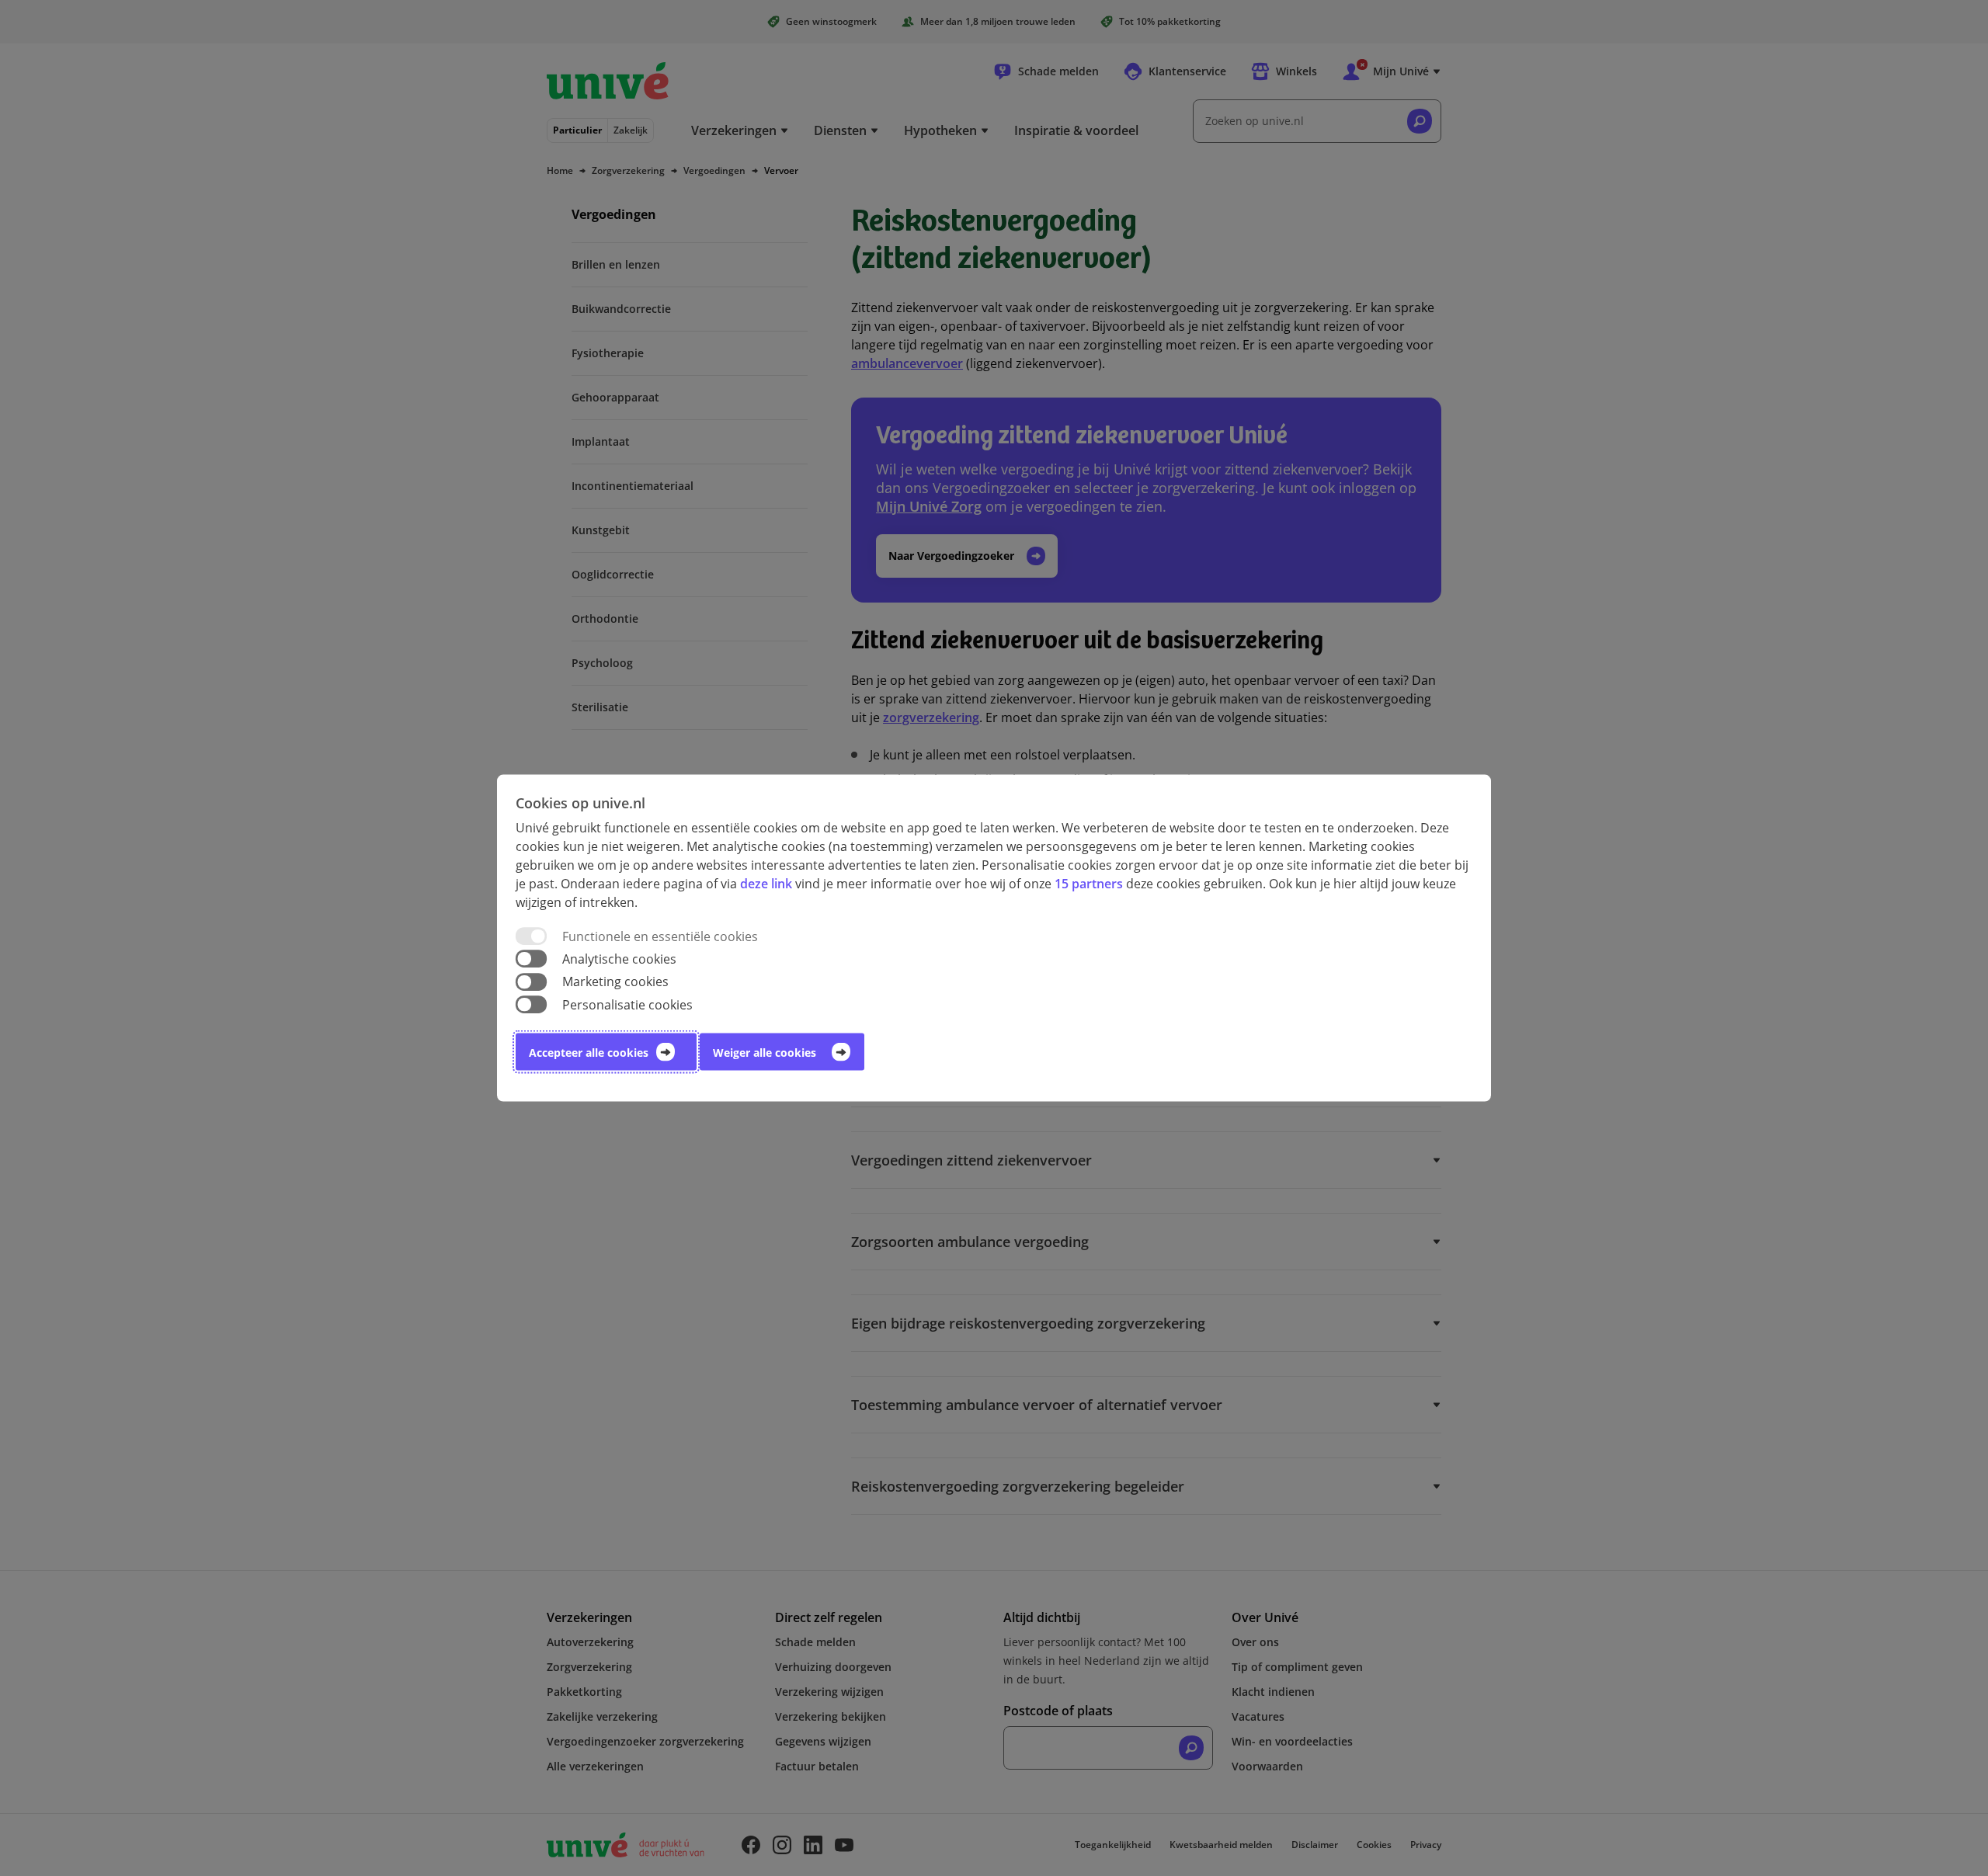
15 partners (1089, 884)
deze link (766, 884)
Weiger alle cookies (765, 1052)
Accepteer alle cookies (589, 1052)
